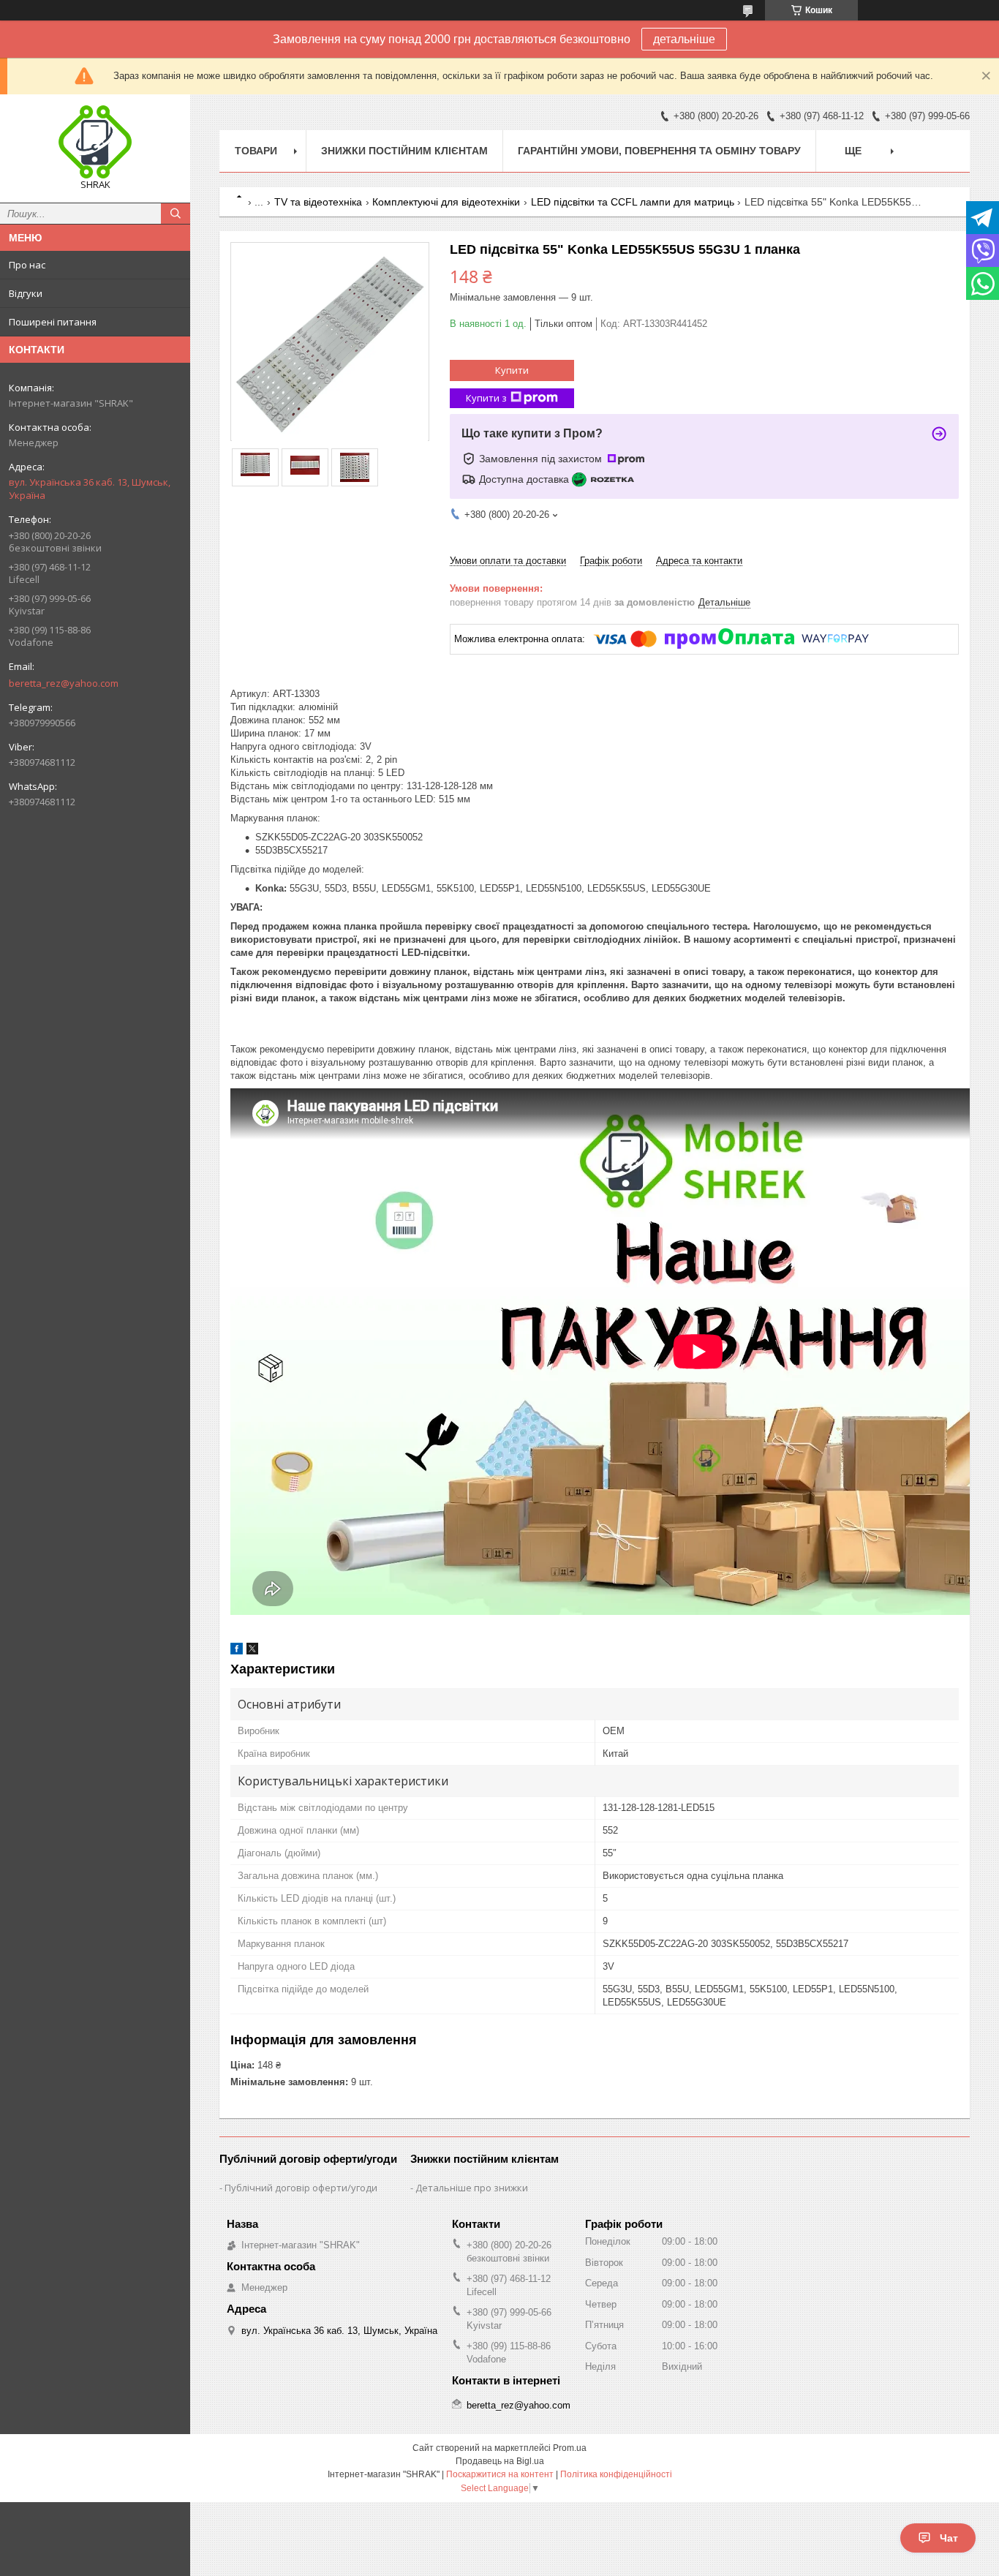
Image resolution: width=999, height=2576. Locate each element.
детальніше (684, 39)
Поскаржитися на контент (500, 2474)
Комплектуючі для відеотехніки (446, 202)
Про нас (27, 265)
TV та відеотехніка (318, 202)
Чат (949, 2538)
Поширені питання (53, 322)
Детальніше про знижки (472, 2188)
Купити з (486, 398)
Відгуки (26, 293)
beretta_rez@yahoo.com (64, 683)
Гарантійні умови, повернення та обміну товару (659, 151)
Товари (256, 151)
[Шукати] (176, 214)
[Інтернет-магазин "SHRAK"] (95, 142)
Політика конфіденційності (616, 2474)
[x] (252, 1651)
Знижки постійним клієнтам (404, 151)
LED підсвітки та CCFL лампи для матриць (633, 202)
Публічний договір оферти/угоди (301, 2188)
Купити (512, 370)
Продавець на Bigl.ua (500, 2461)
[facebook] (237, 1651)
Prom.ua (570, 2448)
